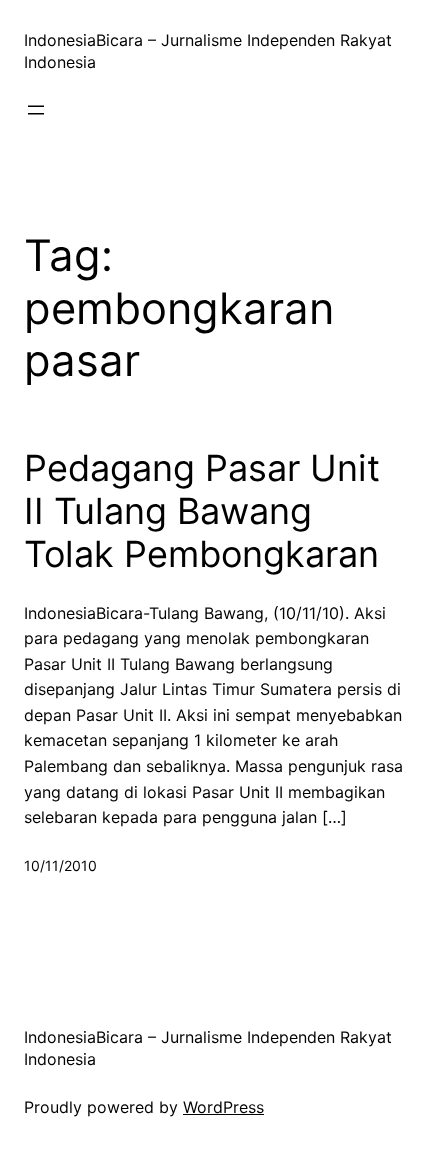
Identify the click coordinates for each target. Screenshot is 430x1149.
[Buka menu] (36, 110)
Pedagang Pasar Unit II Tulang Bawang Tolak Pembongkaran (202, 511)
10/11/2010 (60, 865)
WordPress (223, 1107)
